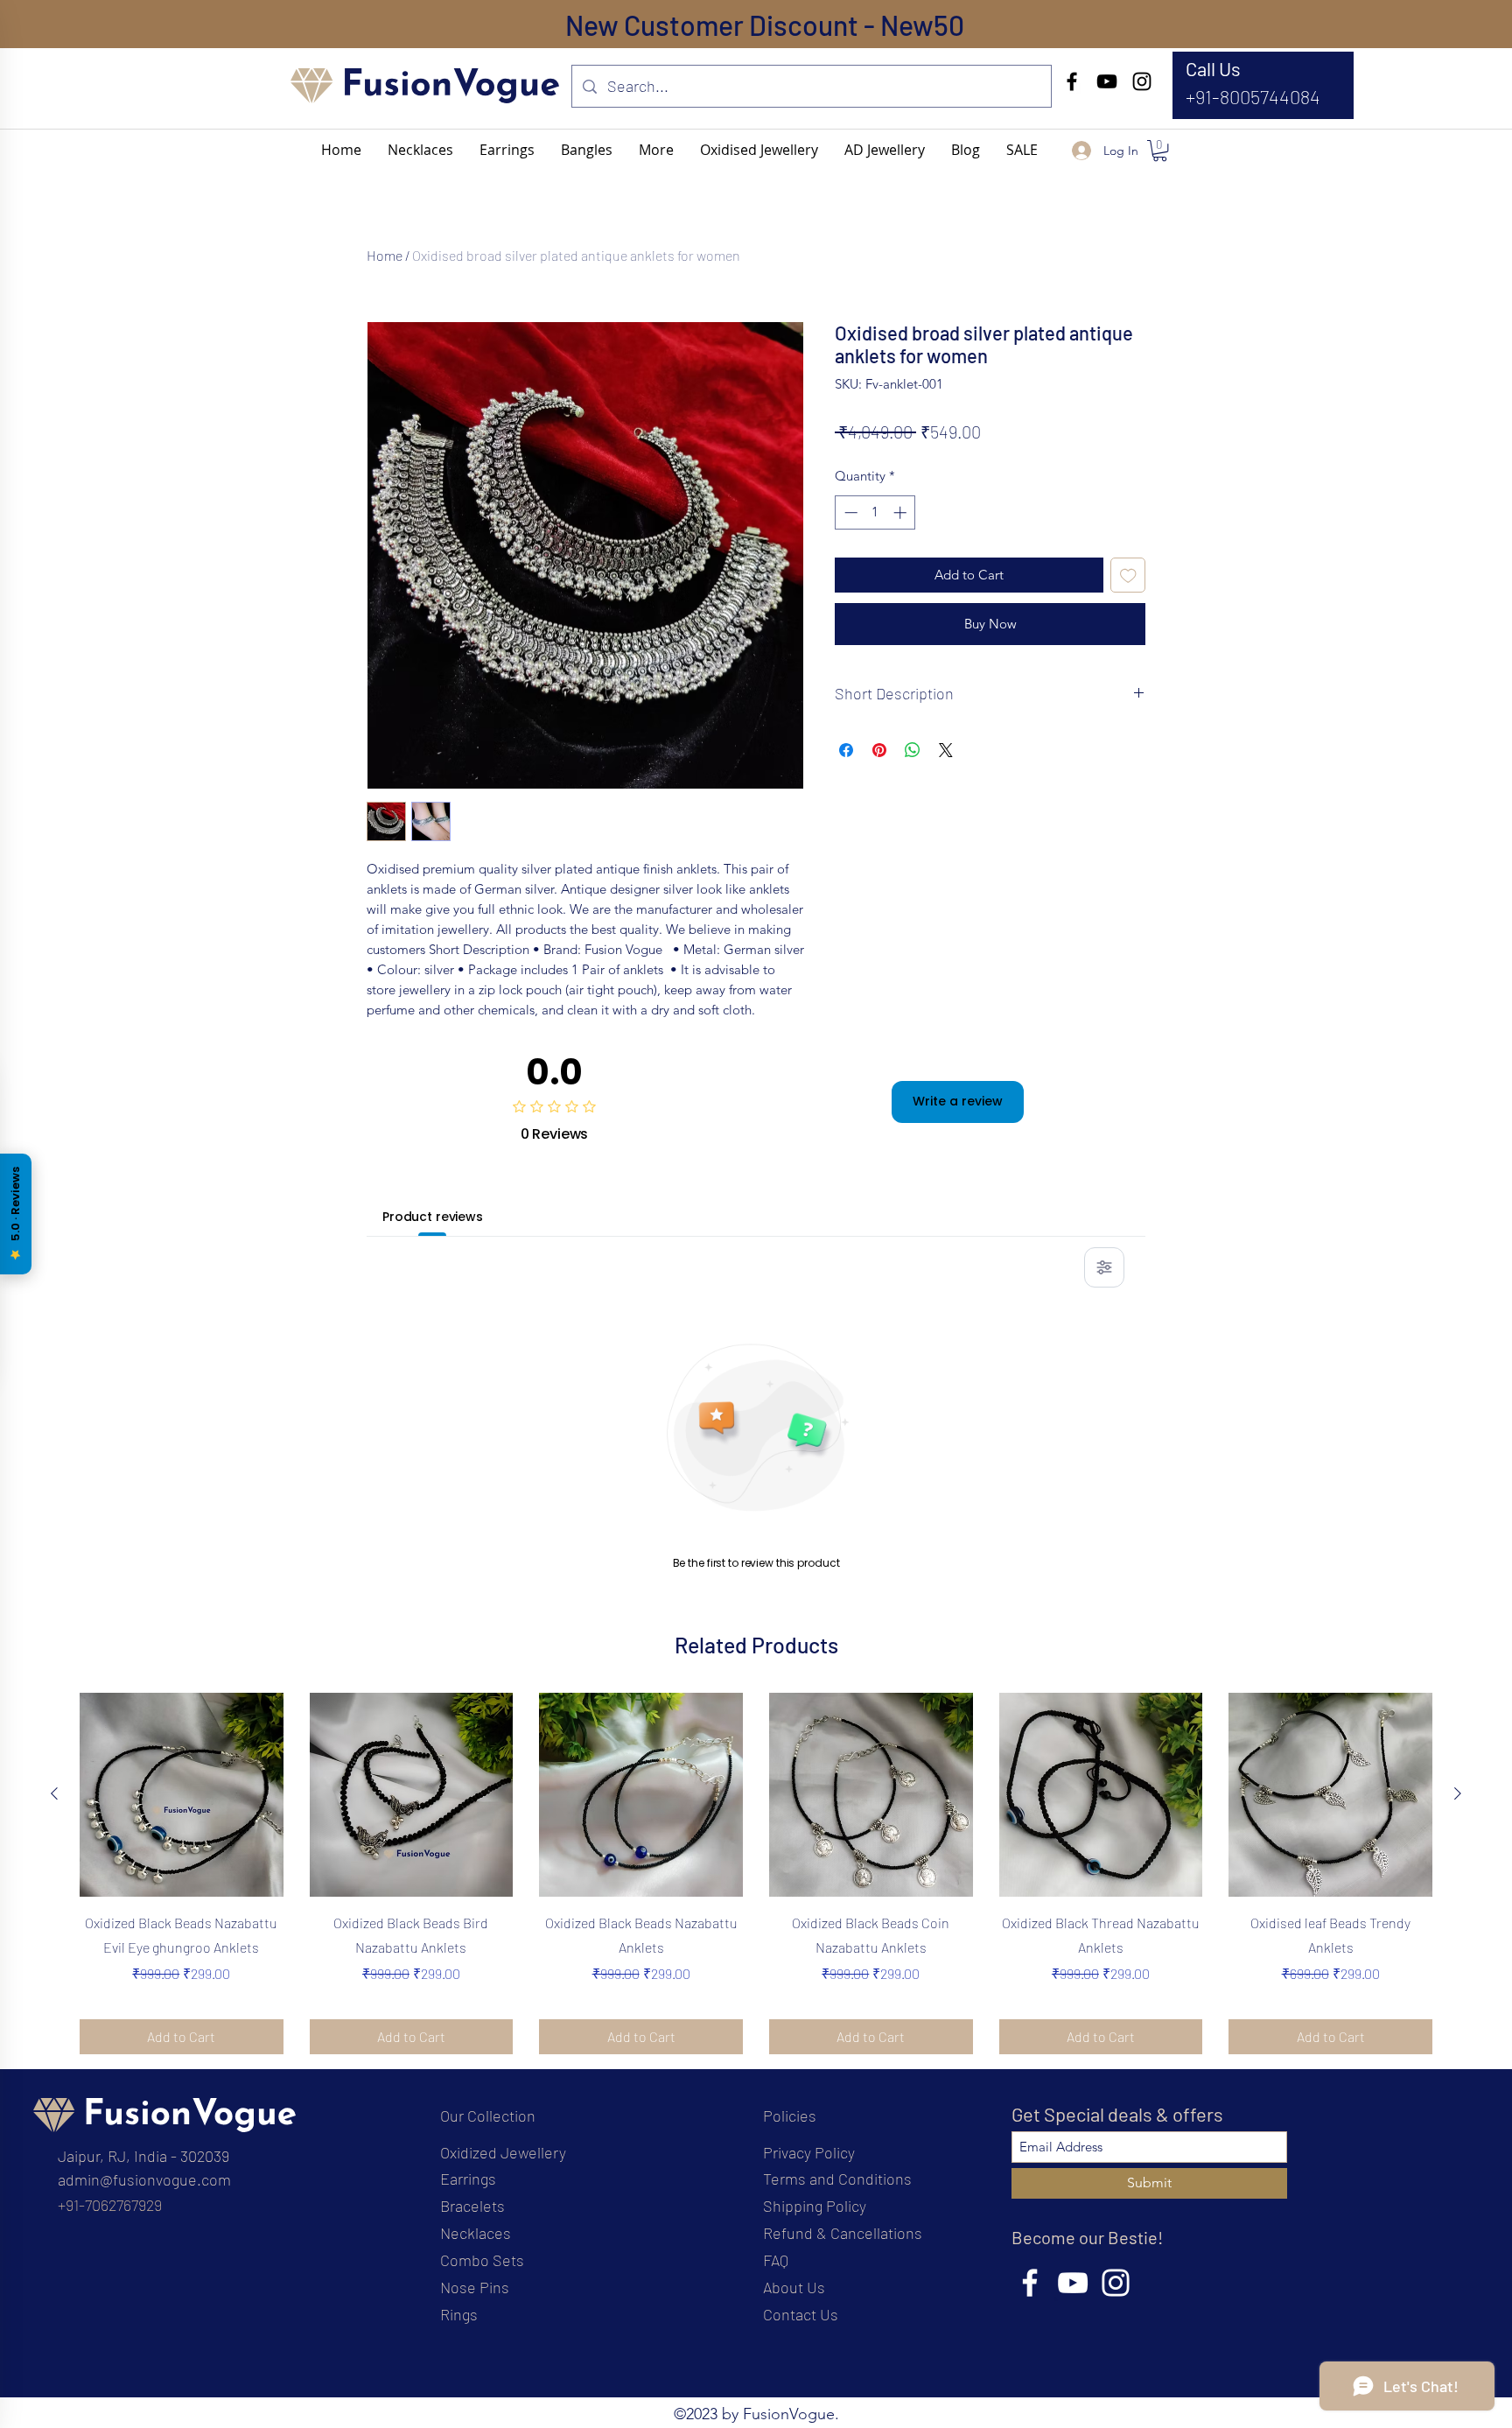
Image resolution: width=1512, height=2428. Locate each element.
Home (385, 255)
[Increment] (902, 512)
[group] (756, 1874)
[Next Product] (1458, 1793)
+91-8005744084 (1253, 96)
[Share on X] (946, 750)
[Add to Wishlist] (1128, 575)
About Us (794, 2287)
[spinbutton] (875, 512)
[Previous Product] (54, 1793)
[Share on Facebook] (846, 750)
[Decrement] (849, 512)
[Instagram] (1142, 81)
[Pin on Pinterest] (879, 750)
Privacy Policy (809, 2152)
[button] (656, 150)
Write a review (958, 1101)
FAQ (776, 2260)
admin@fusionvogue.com (144, 2179)
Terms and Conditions (837, 2179)
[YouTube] (1107, 81)
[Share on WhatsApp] (913, 750)
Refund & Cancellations (843, 2233)
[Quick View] (182, 1795)
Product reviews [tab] (433, 1217)
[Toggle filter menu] (1104, 1267)
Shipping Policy (815, 2206)
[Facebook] (1072, 81)
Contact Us (801, 2314)
